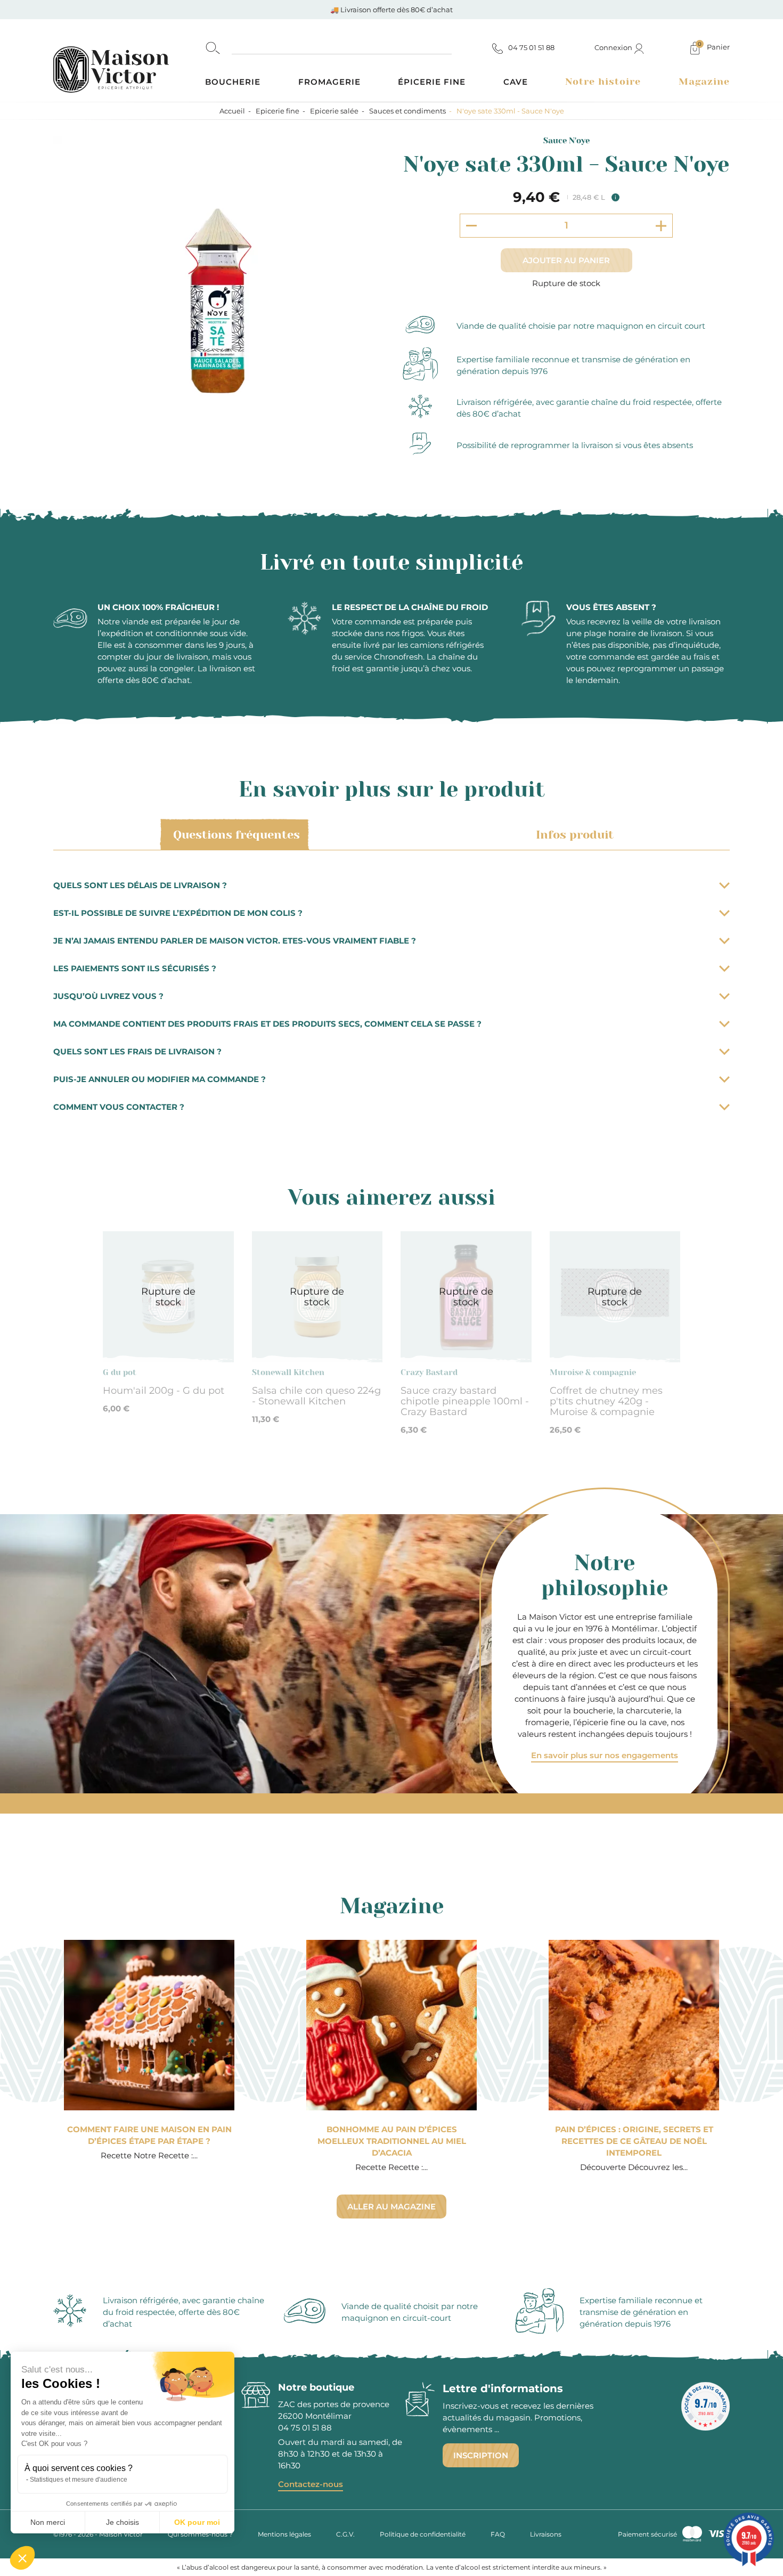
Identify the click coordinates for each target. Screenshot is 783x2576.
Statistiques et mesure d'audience (79, 2480)
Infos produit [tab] (575, 835)
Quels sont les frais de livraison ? (137, 1051)
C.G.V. (345, 2534)
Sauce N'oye (566, 141)
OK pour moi (197, 2522)
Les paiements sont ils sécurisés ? (135, 968)
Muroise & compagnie (593, 1372)
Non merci (48, 2522)
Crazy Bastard (429, 1372)
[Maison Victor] (129, 60)
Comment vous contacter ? (119, 1107)
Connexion (614, 47)
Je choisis (123, 2522)
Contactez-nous (311, 2484)
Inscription (481, 2455)
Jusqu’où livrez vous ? (108, 996)
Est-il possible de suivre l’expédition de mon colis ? (178, 913)
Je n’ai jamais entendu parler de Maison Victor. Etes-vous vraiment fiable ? (235, 941)
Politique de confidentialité (423, 2534)
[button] (22, 2558)
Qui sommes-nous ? (200, 2534)
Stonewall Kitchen (288, 1372)
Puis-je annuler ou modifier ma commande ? (160, 1079)
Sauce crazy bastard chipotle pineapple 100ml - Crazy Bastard (465, 1401)
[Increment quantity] (661, 226)
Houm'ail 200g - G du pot (164, 1391)
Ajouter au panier (566, 260)
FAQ (498, 2534)
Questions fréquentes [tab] (236, 835)
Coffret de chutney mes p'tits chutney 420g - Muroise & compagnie (606, 1401)
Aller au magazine (391, 2207)
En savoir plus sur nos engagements (605, 1755)
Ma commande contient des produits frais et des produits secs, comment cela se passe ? (267, 1024)
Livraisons (546, 2534)
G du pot (120, 1372)
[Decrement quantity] (471, 225)
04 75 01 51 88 (305, 2428)
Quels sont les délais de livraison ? (140, 885)
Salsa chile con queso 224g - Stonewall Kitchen (316, 1396)
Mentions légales (284, 2534)
